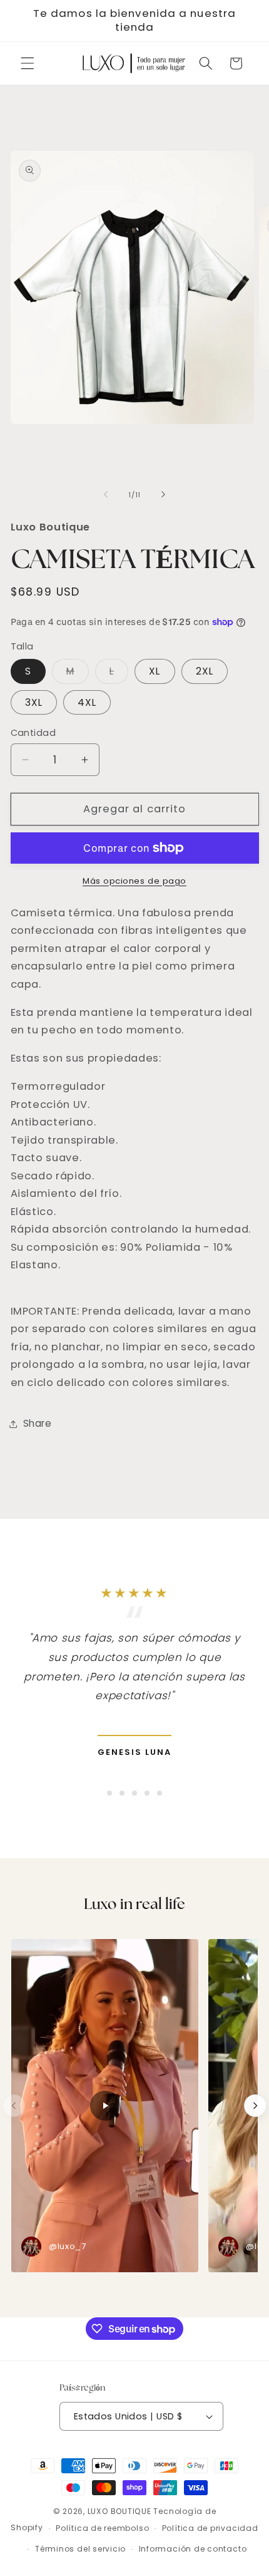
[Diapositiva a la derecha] (163, 495)
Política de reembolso (102, 2528)
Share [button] (38, 1423)
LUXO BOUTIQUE (119, 2511)
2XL (205, 671)
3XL (34, 702)
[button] (28, 63)
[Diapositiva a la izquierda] (106, 495)
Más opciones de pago (134, 881)
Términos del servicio (80, 2549)
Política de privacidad (210, 2528)
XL (155, 671)
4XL (87, 702)
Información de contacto (193, 2549)
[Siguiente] (255, 2106)
